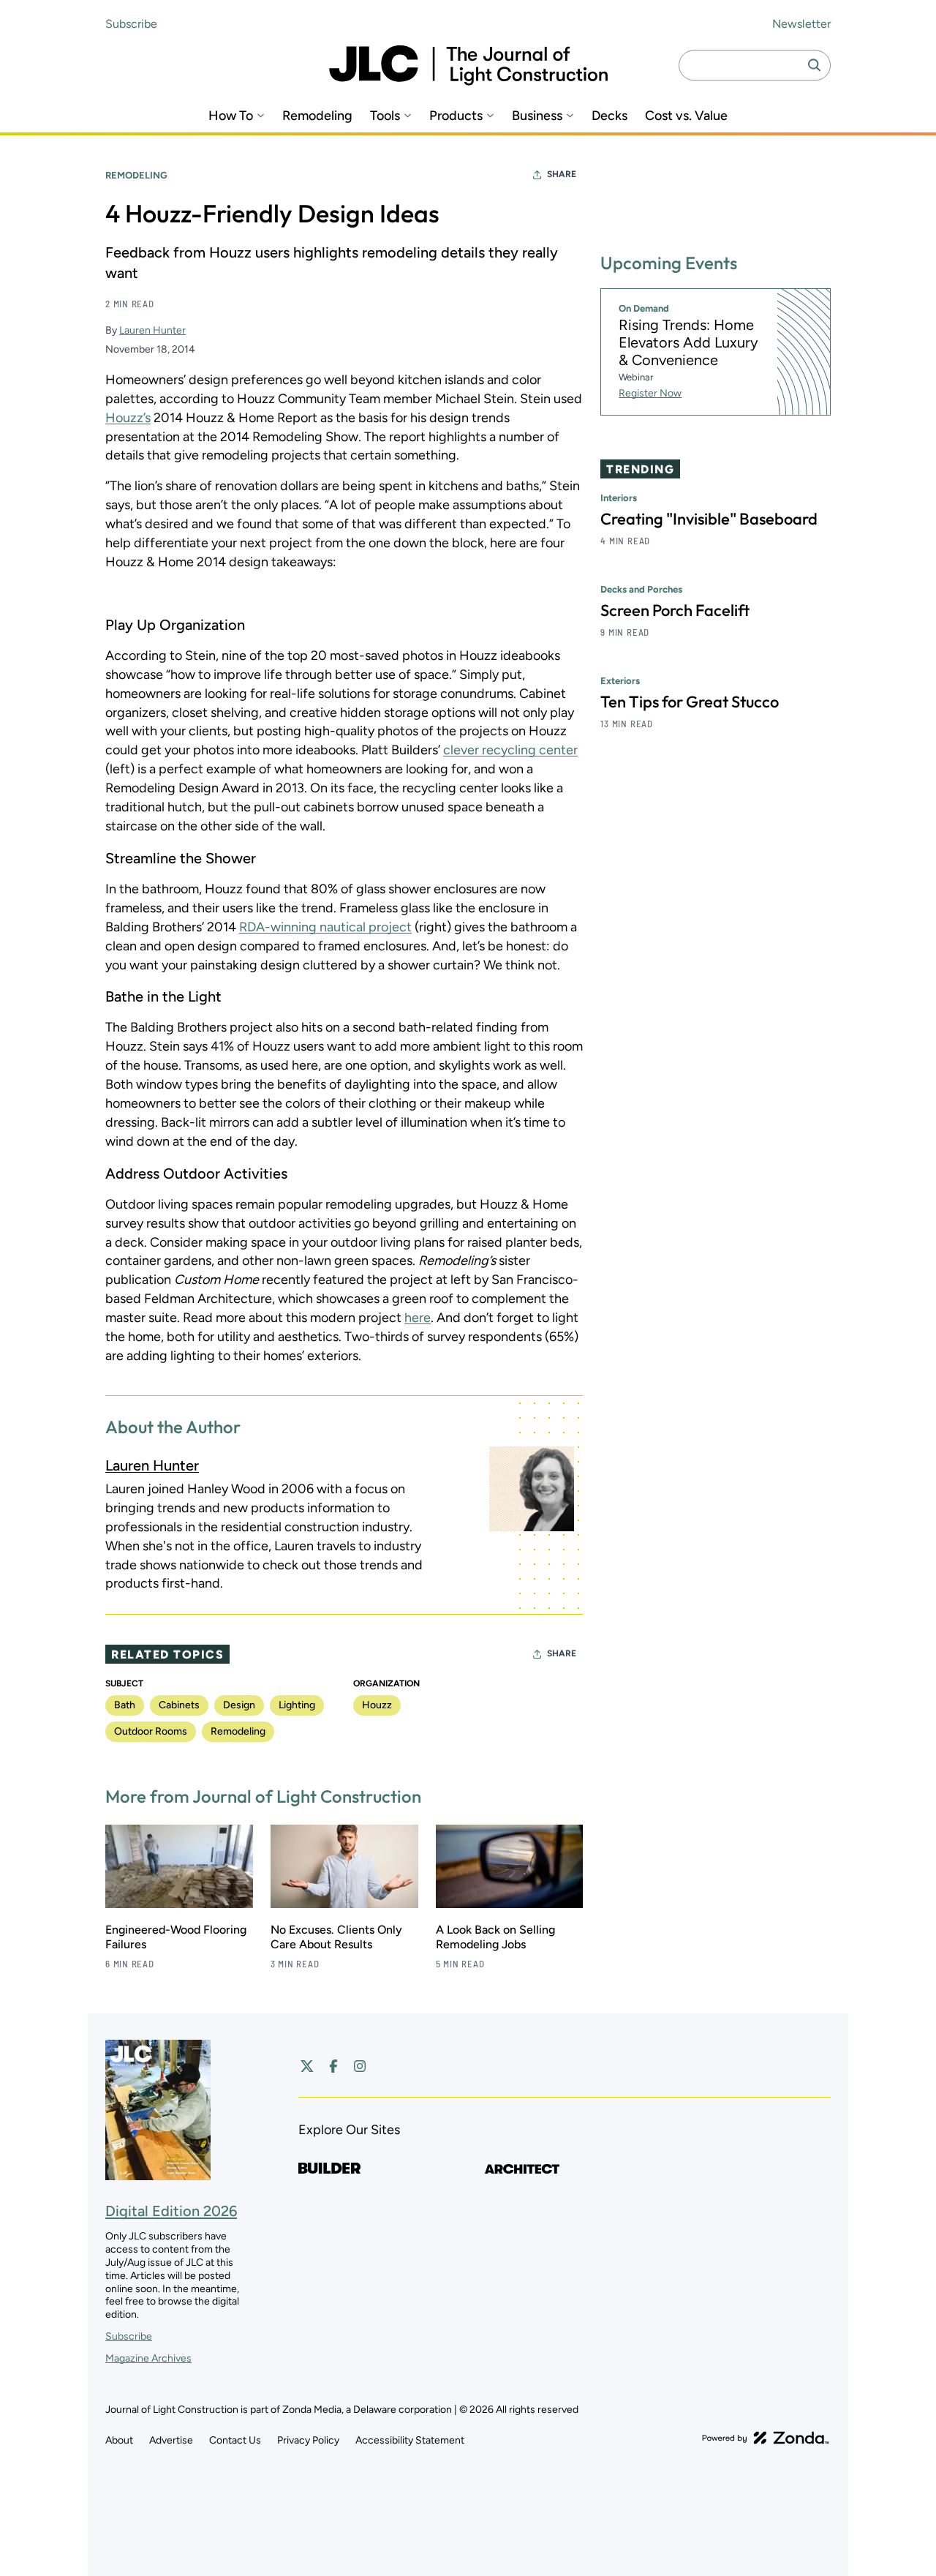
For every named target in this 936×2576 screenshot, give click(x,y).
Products (456, 116)
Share (562, 174)
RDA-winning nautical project (325, 927)
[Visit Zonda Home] (766, 2438)
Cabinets (179, 1705)
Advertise (171, 2440)
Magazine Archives (148, 2358)
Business (537, 116)
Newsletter (801, 24)
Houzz (377, 1705)
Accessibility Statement (410, 2440)
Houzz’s (128, 418)
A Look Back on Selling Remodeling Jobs (495, 1937)
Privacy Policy (308, 2440)
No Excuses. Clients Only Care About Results (336, 1937)
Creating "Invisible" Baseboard (709, 519)
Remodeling (317, 116)
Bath (125, 1705)
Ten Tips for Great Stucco (690, 702)
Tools (385, 116)
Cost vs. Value (686, 116)
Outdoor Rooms (151, 1731)
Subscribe (131, 24)
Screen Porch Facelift (675, 610)
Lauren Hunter (152, 330)
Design (239, 1705)
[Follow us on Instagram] (360, 2066)
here (418, 1318)
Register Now (650, 393)
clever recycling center (510, 750)
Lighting (297, 1705)
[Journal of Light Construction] (468, 65)
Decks (609, 116)
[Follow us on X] (307, 2066)
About (119, 2440)
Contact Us (235, 2440)
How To (231, 116)
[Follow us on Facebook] (333, 2066)
